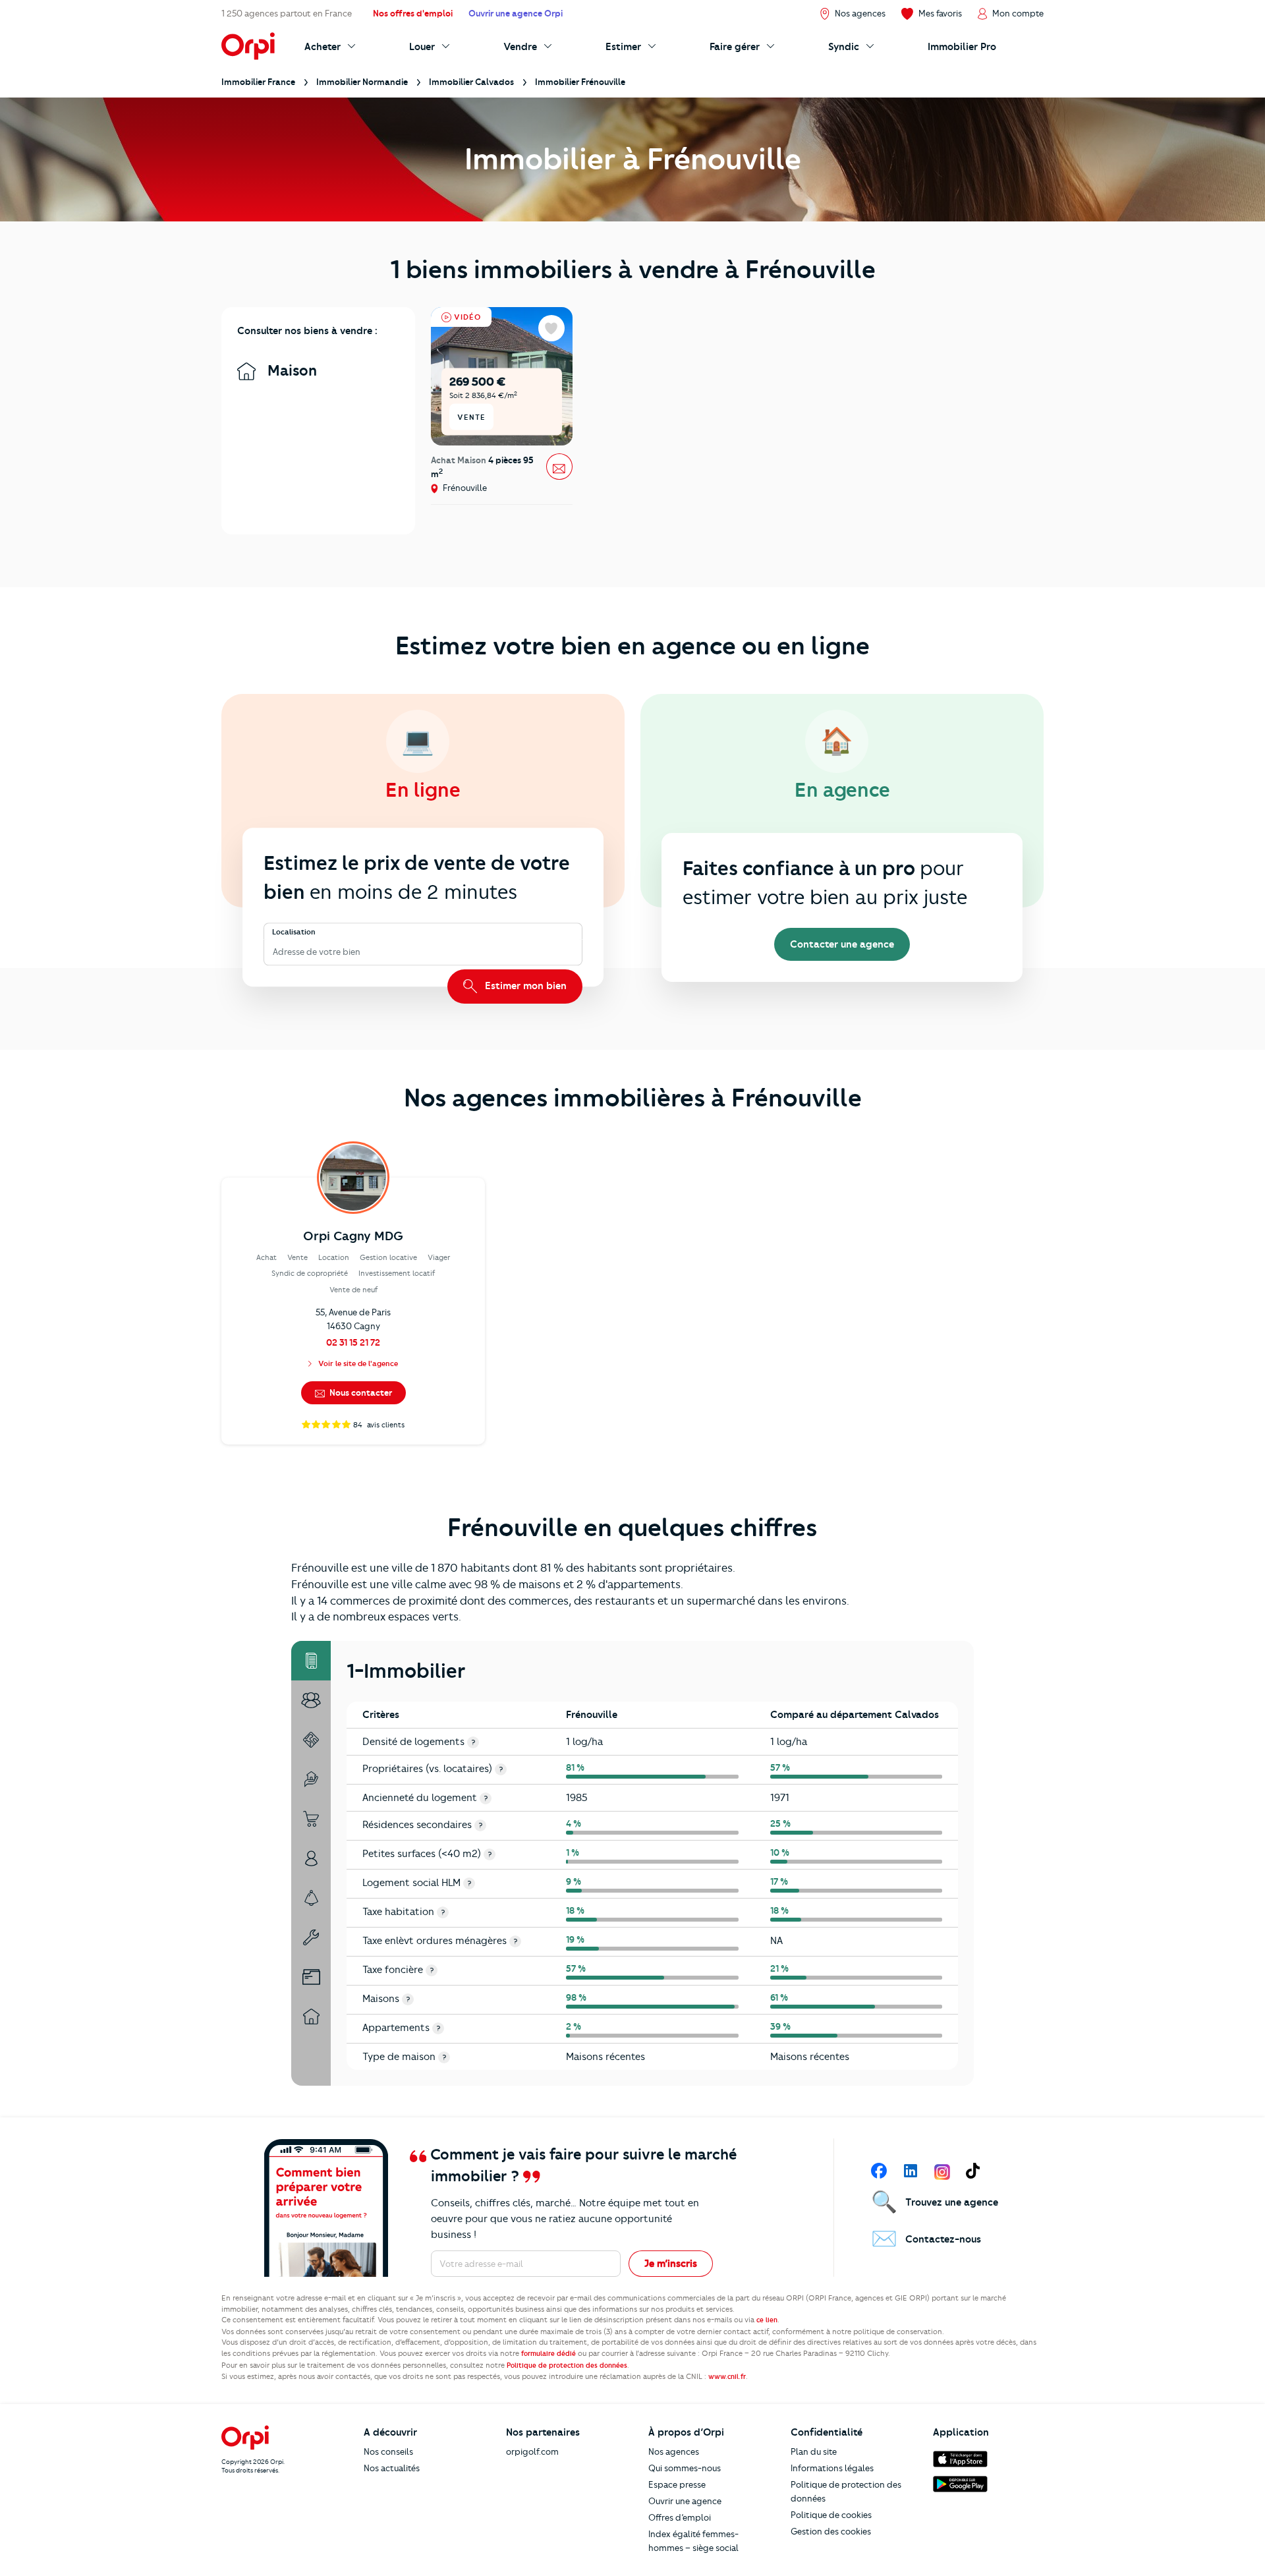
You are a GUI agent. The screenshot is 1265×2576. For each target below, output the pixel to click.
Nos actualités (392, 2468)
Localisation (294, 932)
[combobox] (274, 952)
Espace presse (677, 2484)
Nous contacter (360, 1392)
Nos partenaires (543, 2432)
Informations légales (832, 2468)
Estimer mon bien (524, 986)
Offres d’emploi (680, 2517)
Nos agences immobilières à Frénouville (633, 1098)
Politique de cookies (831, 2515)
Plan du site (814, 2451)
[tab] (311, 1661)
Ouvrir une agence (685, 2501)
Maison (290, 371)
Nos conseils (388, 2451)
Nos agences (674, 2451)
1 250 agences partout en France (287, 13)
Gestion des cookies (831, 2531)
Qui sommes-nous (685, 2468)
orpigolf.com (532, 2451)
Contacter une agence (842, 944)
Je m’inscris (671, 2264)
